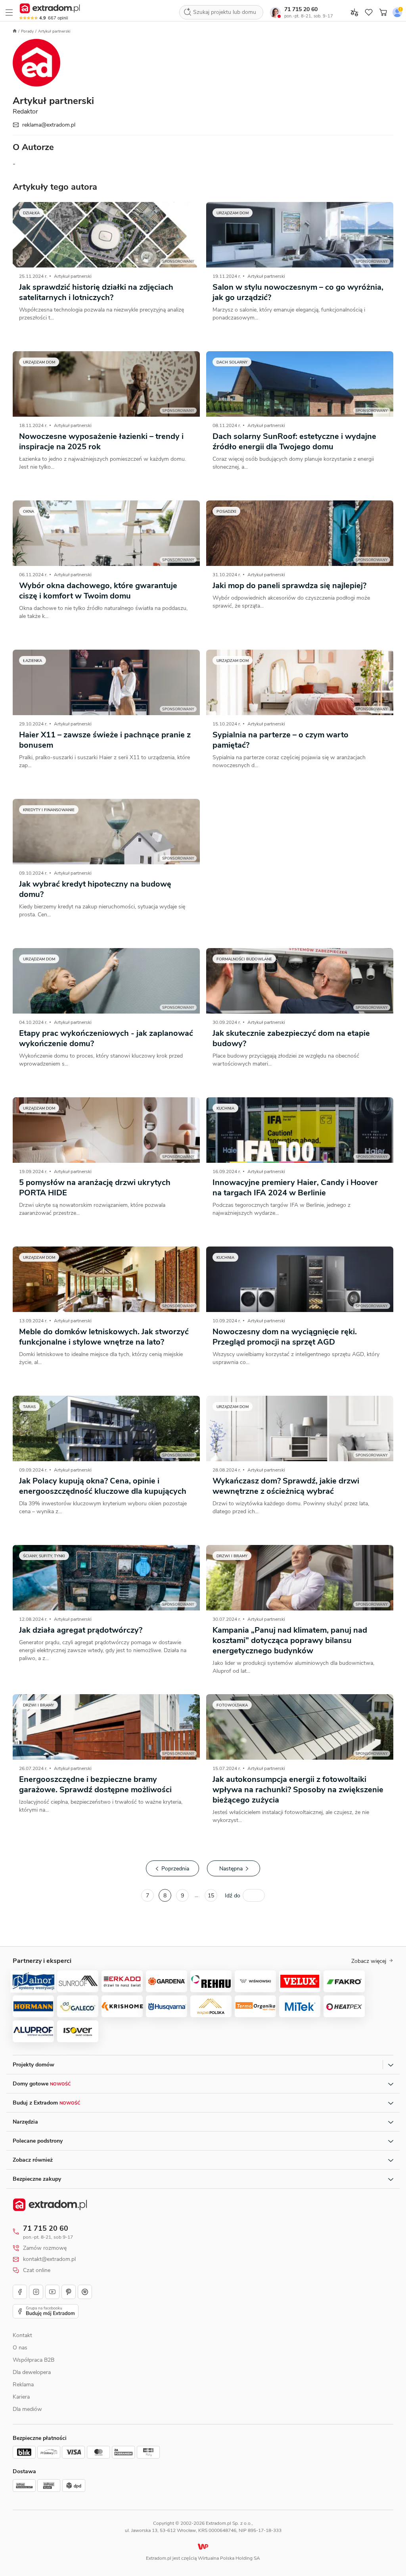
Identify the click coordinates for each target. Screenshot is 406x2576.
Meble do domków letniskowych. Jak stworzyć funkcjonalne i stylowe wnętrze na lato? (104, 1337)
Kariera (21, 2397)
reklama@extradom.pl (49, 125)
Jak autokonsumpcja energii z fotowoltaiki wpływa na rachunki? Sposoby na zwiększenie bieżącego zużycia (298, 1790)
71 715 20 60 (301, 9)
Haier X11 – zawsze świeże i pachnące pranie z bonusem (105, 740)
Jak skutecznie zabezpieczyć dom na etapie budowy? (291, 1038)
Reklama (23, 2385)
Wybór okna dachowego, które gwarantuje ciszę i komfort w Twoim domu (98, 591)
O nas (20, 2348)
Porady (27, 31)
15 (211, 1896)
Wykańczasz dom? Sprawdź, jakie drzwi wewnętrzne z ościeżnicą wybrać (286, 1486)
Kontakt (22, 2335)
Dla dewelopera (32, 2372)
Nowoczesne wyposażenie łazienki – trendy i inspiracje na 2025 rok (101, 442)
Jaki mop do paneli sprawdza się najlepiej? (289, 586)
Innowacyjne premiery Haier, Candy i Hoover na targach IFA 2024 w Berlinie (295, 1188)
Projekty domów (34, 2065)
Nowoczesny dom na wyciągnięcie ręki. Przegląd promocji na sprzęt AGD (285, 1337)
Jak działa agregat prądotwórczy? (81, 1630)
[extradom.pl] (50, 8)
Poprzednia (175, 1869)
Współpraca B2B (34, 2360)
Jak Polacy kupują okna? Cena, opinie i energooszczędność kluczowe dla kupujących (103, 1486)
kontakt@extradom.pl (49, 2259)
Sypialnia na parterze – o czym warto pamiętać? (281, 740)
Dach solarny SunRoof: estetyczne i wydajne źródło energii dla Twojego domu (294, 442)
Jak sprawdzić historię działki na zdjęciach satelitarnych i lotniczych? (96, 292)
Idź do (233, 1896)
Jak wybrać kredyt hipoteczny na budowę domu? (95, 889)
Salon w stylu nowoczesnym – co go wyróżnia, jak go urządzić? (298, 292)
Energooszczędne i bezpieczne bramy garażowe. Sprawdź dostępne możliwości (95, 1784)
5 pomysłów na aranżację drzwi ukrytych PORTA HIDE (95, 1188)
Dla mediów (27, 2409)
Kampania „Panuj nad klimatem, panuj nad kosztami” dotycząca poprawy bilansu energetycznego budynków (290, 1640)
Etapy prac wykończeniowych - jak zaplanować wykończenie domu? (106, 1038)
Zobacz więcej (369, 1961)
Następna (231, 1869)
